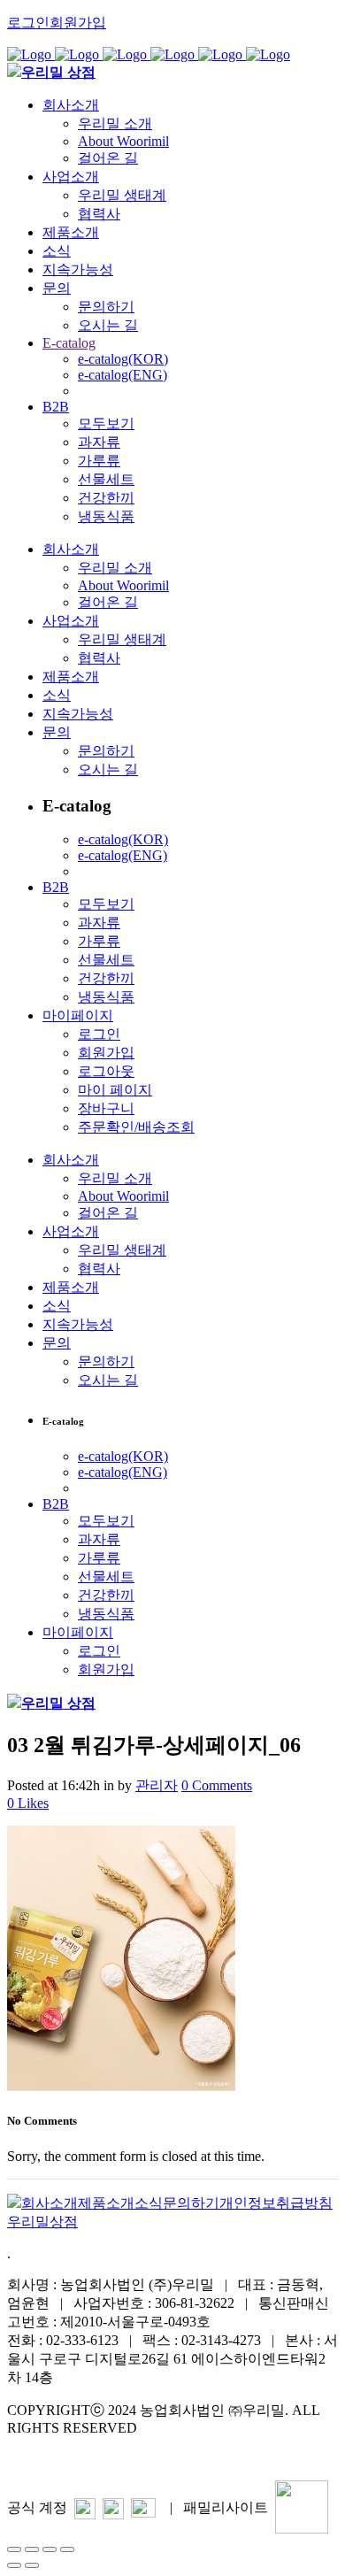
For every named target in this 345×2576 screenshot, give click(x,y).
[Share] (32, 2549)
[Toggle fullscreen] (50, 2549)
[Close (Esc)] (14, 2549)
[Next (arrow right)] (32, 2565)
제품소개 (106, 2203)
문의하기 (191, 2203)
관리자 (157, 1785)
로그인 (28, 23)
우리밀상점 (42, 2222)
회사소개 (50, 2203)
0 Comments (217, 1785)
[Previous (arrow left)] (14, 2565)
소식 (149, 2203)
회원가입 (78, 23)
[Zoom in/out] (67, 2549)
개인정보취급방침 (276, 2203)
